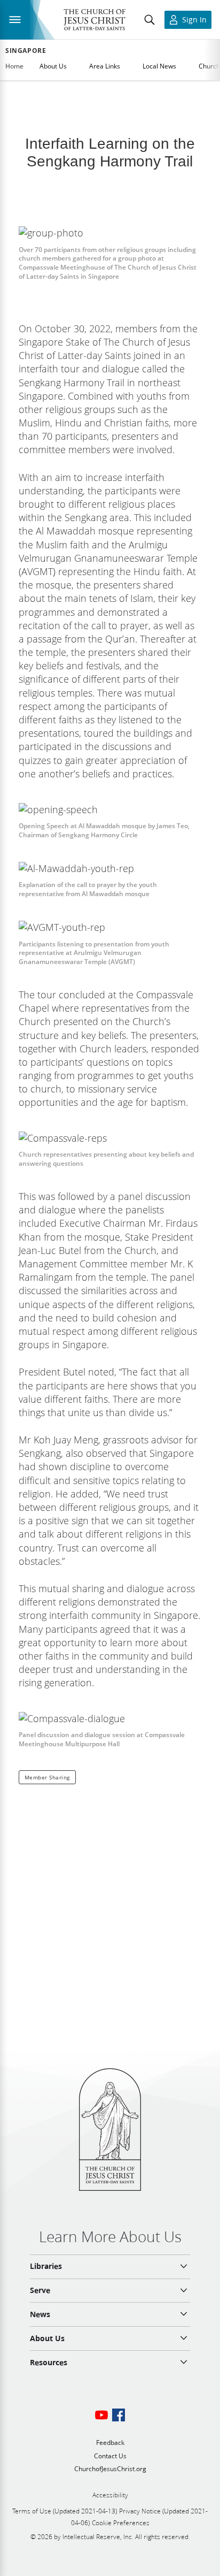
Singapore (26, 51)
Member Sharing (47, 1777)
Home (14, 66)
